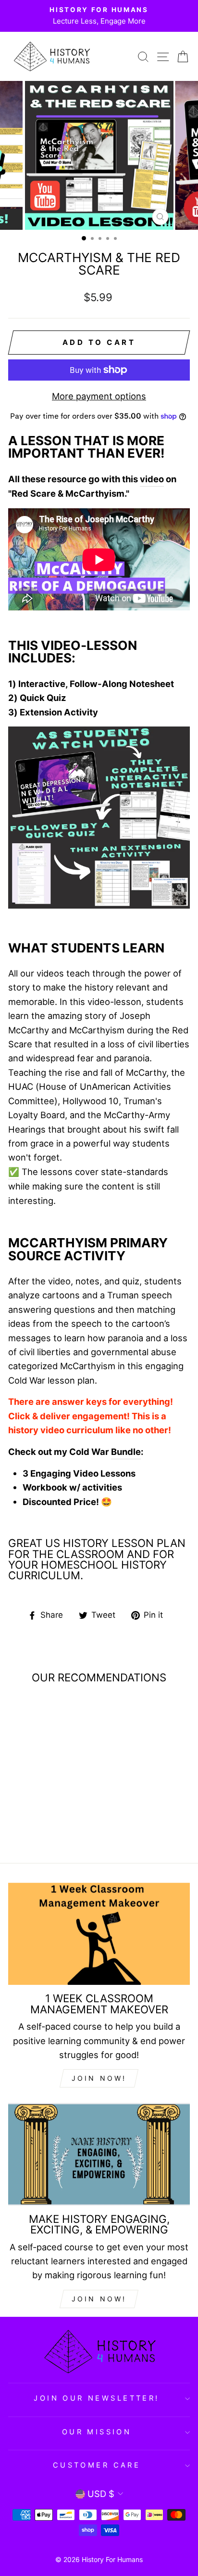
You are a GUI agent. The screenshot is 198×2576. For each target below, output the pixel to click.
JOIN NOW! (99, 2078)
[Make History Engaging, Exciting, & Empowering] (99, 2154)
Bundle (126, 1452)
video (152, 479)
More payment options (99, 396)
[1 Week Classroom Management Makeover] (99, 1934)
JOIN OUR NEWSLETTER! (96, 2398)
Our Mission (97, 2432)
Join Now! (99, 2299)
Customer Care (97, 2465)
